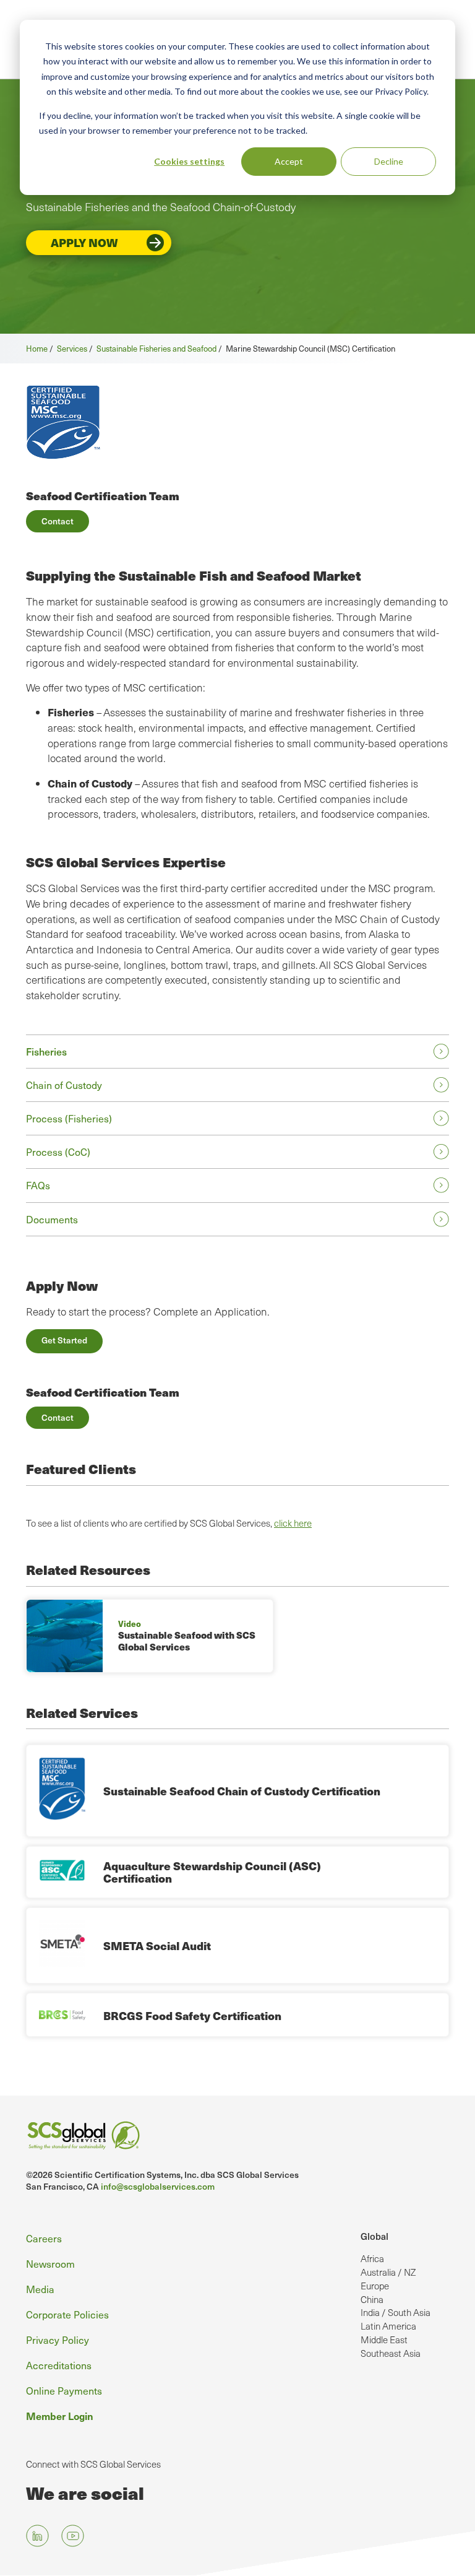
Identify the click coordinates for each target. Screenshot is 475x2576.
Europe (375, 2286)
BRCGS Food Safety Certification (192, 2015)
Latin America (388, 2326)
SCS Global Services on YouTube (73, 2536)
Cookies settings (189, 161)
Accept (289, 161)
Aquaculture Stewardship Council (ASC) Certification (212, 1872)
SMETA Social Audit (157, 1945)
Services (72, 348)
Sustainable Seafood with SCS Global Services (187, 1641)
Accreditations (59, 2365)
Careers (44, 2238)
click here (293, 1523)
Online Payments (64, 2390)
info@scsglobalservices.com (158, 2186)
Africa (372, 2258)
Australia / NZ (388, 2272)
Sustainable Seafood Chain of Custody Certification (242, 1791)
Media (40, 2289)
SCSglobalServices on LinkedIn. (37, 2536)
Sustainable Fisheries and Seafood (156, 348)
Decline (389, 161)
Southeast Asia (391, 2353)
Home (37, 348)
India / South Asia (396, 2312)
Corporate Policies (67, 2314)
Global (374, 2236)
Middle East (384, 2340)
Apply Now (84, 242)
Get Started (64, 1340)
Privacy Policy (58, 2340)
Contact (58, 521)
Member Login (60, 2416)
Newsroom (50, 2263)
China (372, 2299)
